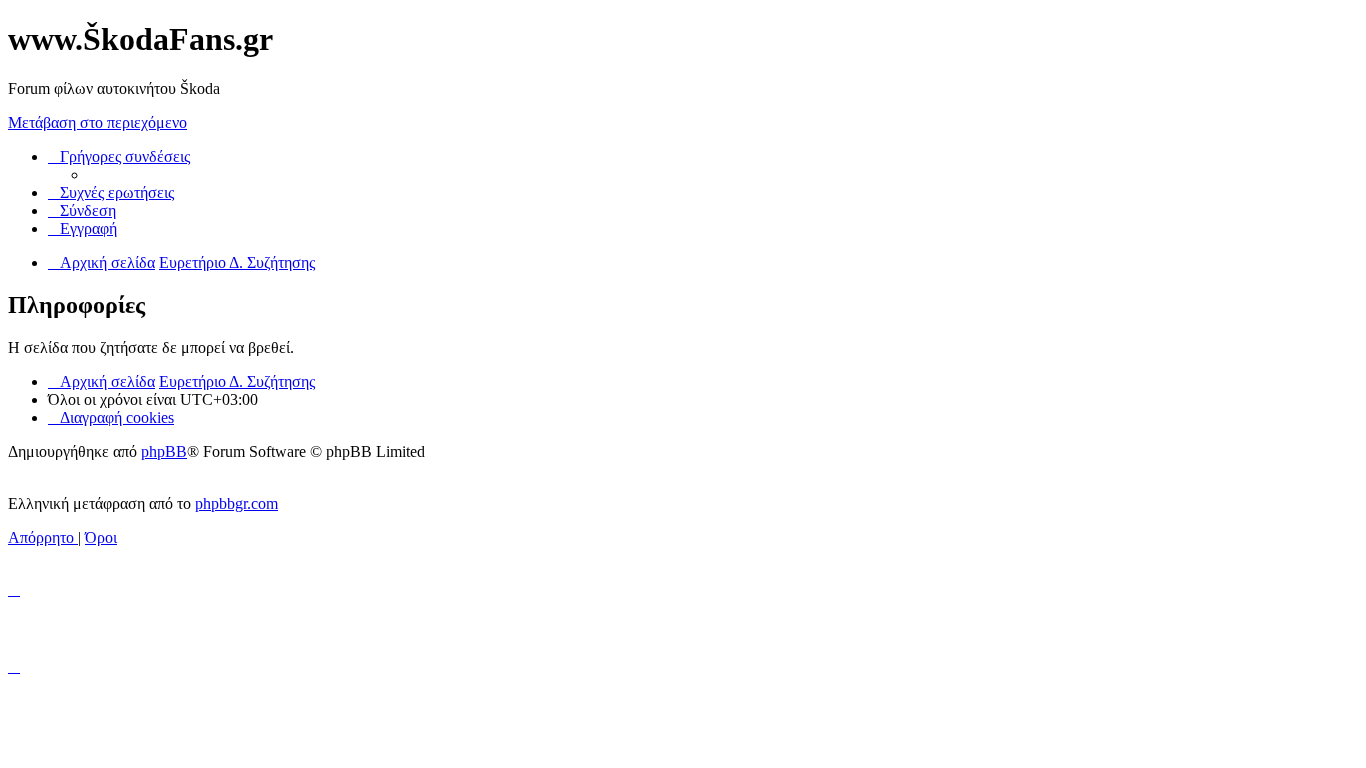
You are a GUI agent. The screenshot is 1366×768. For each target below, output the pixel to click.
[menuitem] (111, 192)
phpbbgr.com (236, 503)
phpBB (164, 451)
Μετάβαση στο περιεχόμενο (97, 122)
